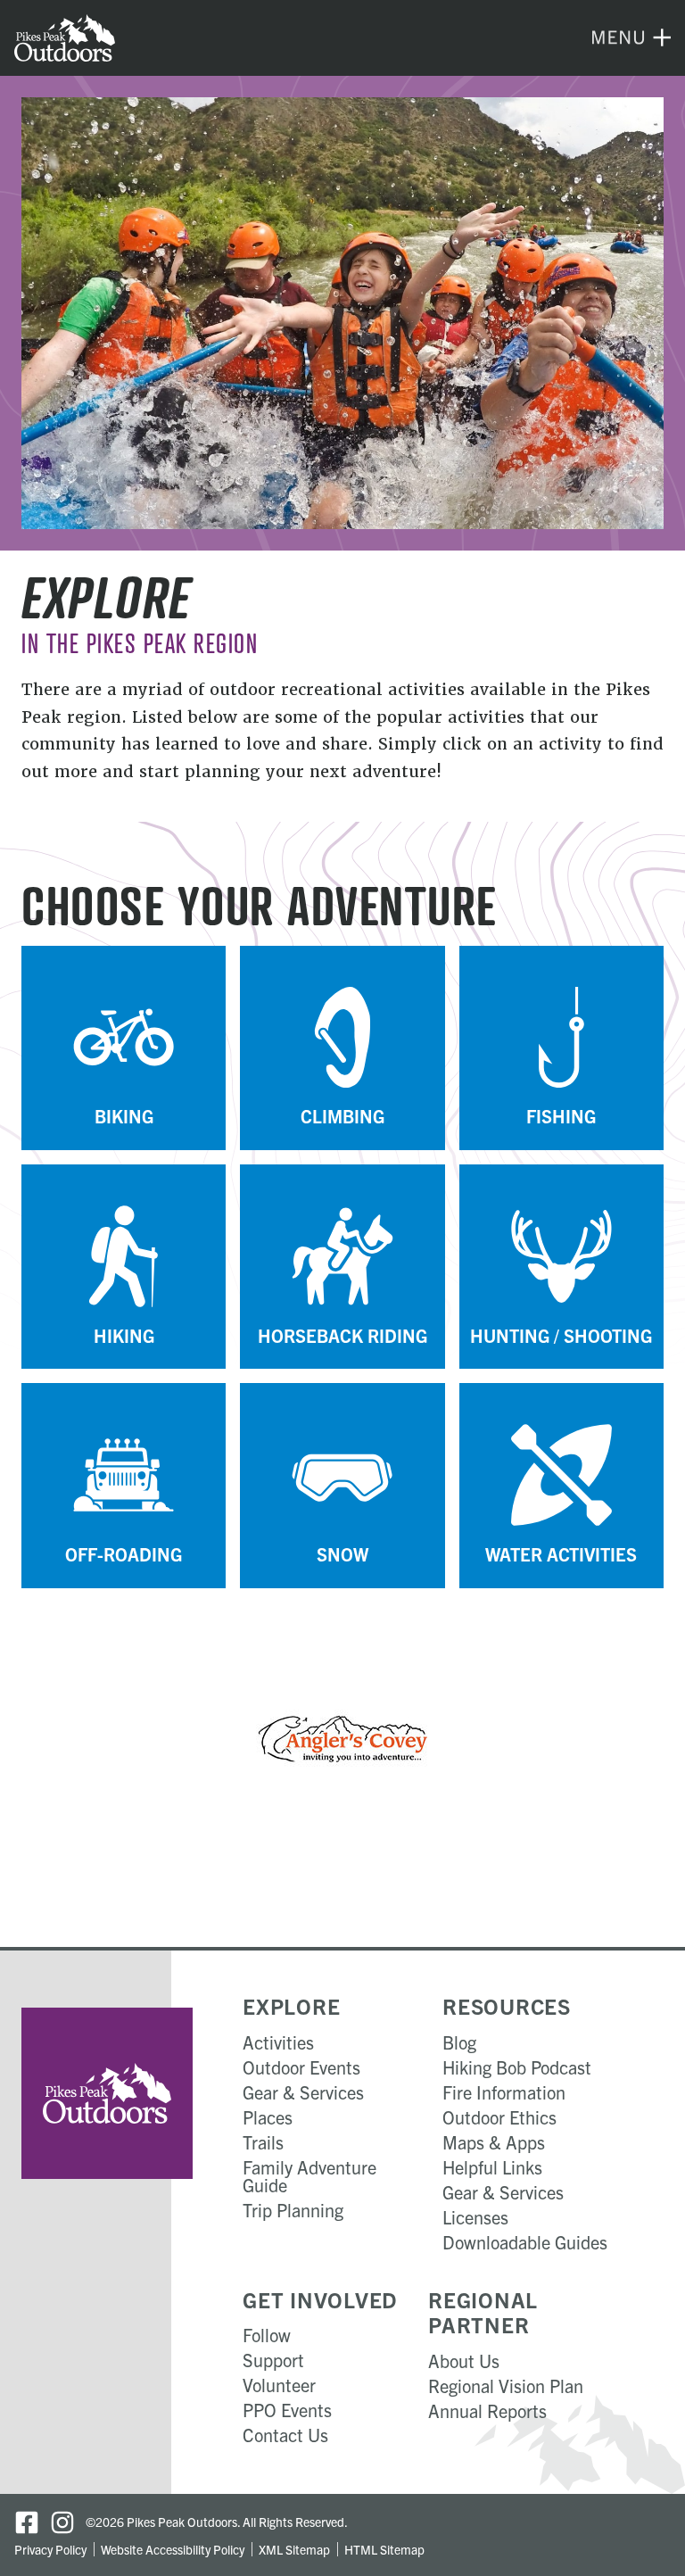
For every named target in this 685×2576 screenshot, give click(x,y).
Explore (291, 2006)
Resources (507, 2006)
